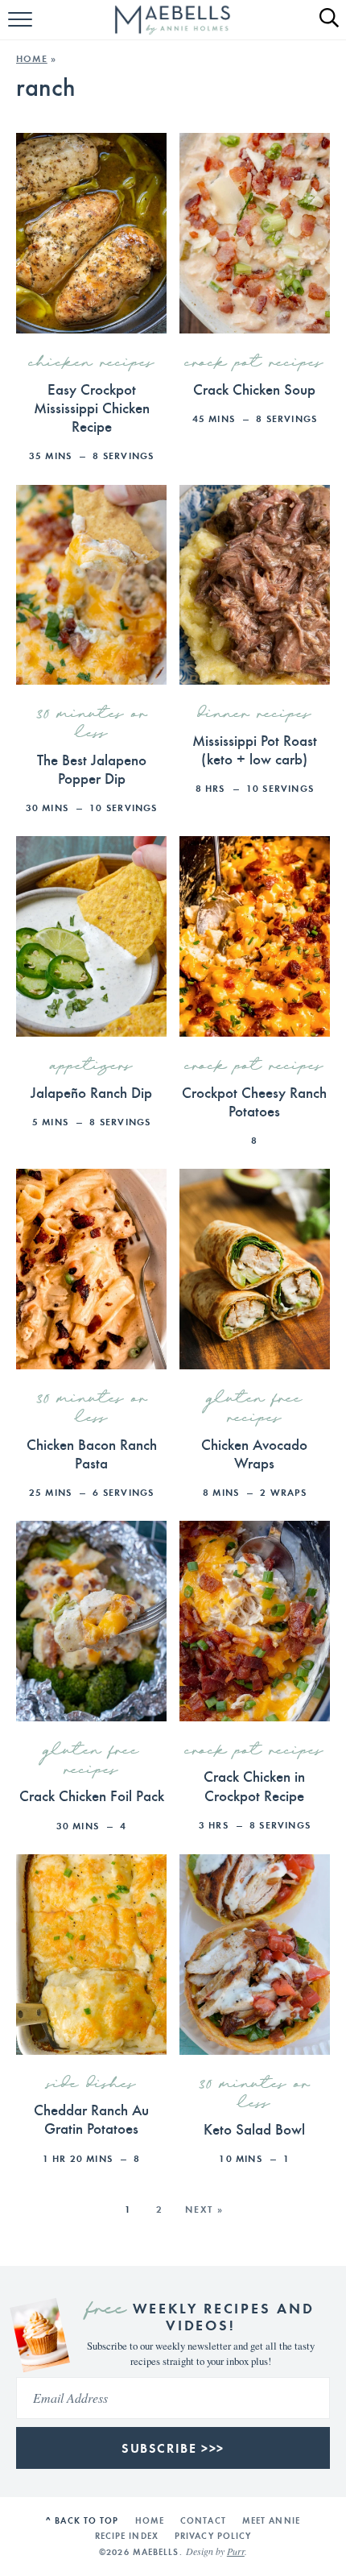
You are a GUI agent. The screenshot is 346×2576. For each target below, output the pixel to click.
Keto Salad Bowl (254, 2128)
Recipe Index (127, 2536)
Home (32, 58)
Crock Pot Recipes (254, 363)
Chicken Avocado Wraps (254, 1453)
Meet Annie (271, 2520)
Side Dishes (92, 2085)
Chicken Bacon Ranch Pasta (92, 1453)
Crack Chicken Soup (254, 388)
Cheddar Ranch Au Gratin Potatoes (91, 2118)
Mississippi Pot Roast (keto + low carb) (255, 749)
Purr (236, 2551)
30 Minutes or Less (92, 724)
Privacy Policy (213, 2536)
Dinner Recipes (255, 714)
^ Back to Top (82, 2520)
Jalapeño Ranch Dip (91, 1091)
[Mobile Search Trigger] (322, 28)
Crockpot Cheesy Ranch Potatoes (254, 1101)
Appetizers (92, 1066)
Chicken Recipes (92, 363)
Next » (204, 2209)
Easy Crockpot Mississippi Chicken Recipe (92, 407)
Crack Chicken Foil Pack (92, 1795)
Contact (203, 2520)
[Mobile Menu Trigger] (22, 28)
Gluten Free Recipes (255, 1409)
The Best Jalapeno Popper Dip (92, 768)
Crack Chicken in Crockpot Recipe (254, 1785)
